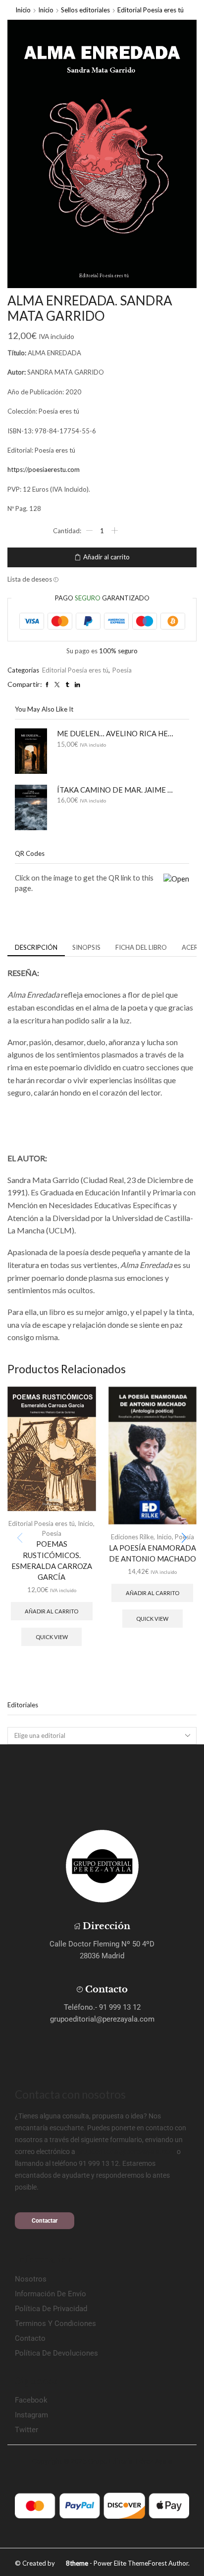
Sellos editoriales (85, 10)
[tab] (36, 948)
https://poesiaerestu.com (44, 469)
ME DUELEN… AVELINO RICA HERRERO (117, 733)
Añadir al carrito (106, 557)
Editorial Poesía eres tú (151, 10)
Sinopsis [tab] (86, 947)
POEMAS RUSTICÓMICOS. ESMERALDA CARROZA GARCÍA (52, 1560)
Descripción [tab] (36, 947)
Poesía (122, 670)
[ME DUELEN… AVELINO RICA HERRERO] (31, 751)
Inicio (23, 10)
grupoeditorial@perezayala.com (126, 2152)
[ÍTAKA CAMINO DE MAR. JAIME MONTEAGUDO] (31, 807)
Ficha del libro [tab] (141, 947)
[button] (184, 1538)
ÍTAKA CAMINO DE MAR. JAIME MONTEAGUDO (117, 790)
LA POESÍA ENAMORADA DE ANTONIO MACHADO (153, 1553)
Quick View (52, 1637)
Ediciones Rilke (132, 1537)
